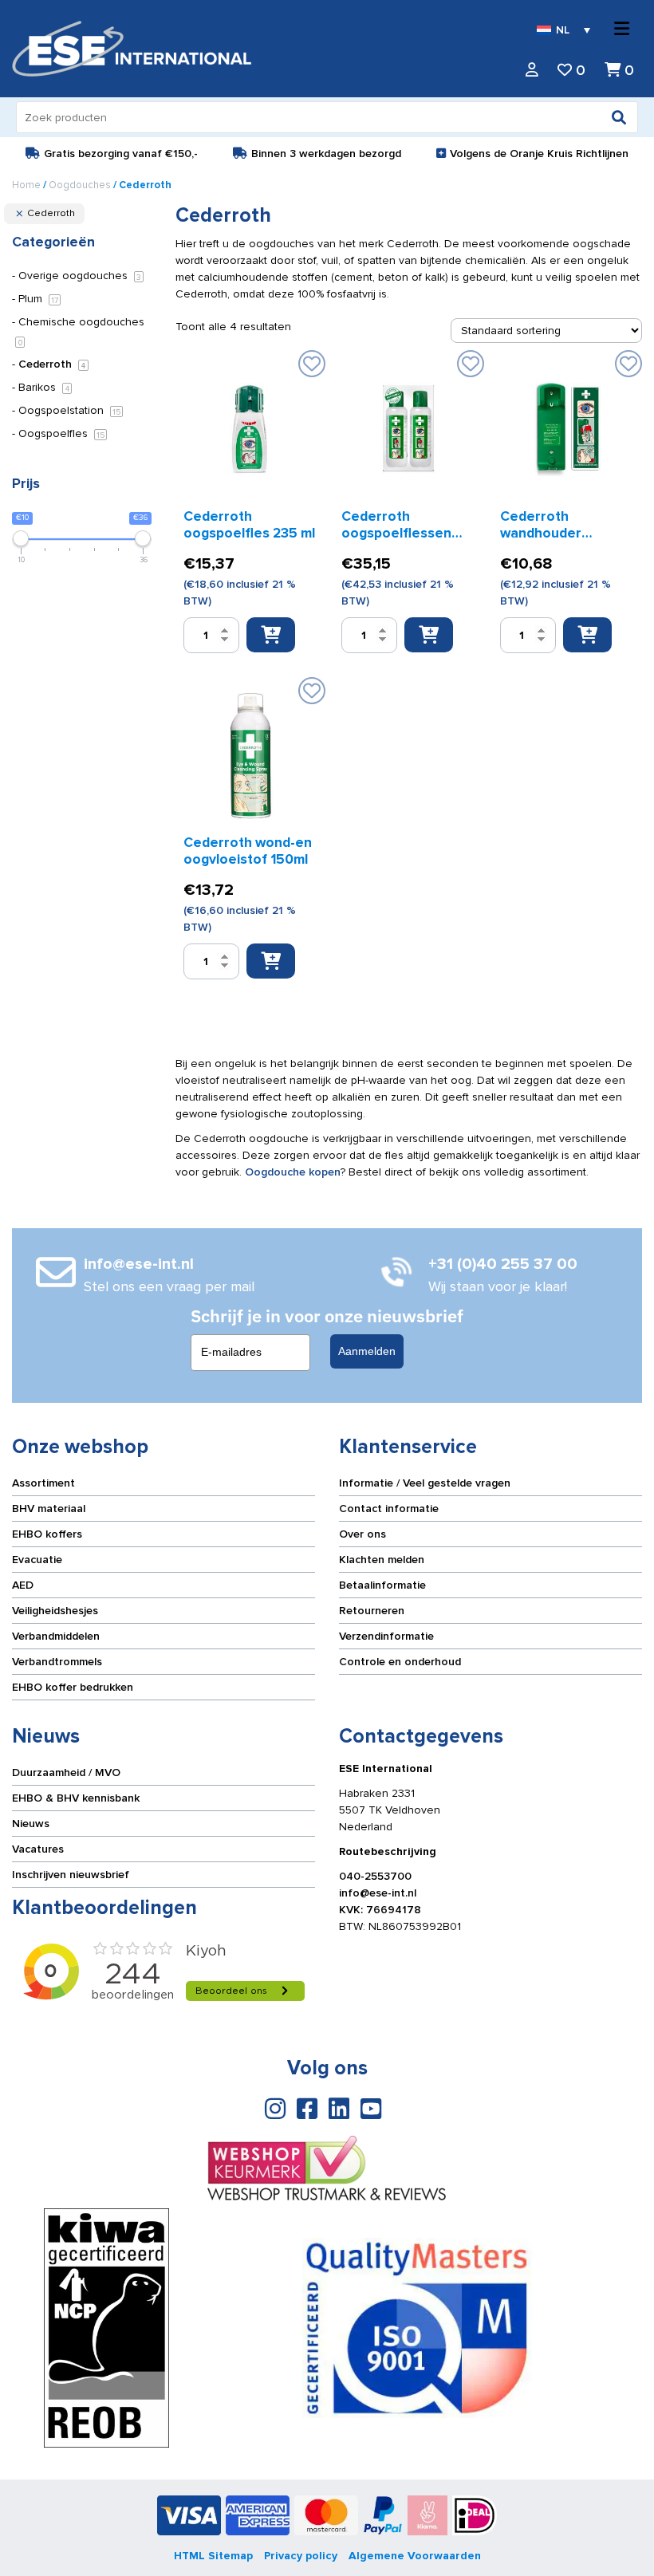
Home (26, 185)
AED (23, 1585)
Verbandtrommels (57, 1662)
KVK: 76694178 (380, 1910)
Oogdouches (80, 185)
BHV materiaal (49, 1509)
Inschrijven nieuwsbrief (71, 1875)
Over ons (362, 1534)
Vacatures (38, 1849)
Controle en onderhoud (400, 1662)
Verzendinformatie (386, 1636)
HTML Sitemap (213, 2556)
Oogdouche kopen (293, 1172)
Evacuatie (37, 1560)
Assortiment (43, 1483)
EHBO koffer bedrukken (73, 1687)
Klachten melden (382, 1560)
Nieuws (31, 1824)
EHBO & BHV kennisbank (76, 1798)
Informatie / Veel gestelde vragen (425, 1483)
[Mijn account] (532, 71)
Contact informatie (389, 1509)
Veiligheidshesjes (55, 1611)
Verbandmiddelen (56, 1636)
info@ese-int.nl (378, 1893)
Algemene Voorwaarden (415, 2556)
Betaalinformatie (382, 1585)
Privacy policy (301, 2556)
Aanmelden (367, 1351)
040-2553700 (375, 1876)
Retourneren (372, 1611)
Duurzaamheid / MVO (66, 1772)
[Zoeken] (619, 117)
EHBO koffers (47, 1534)
